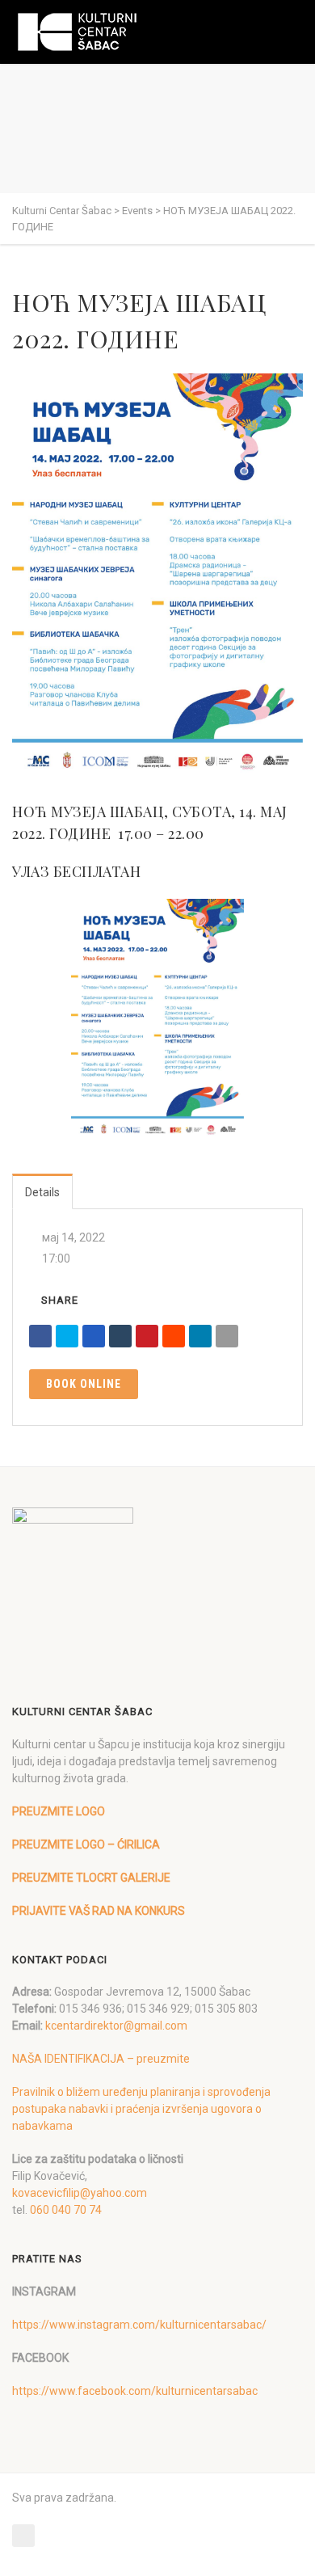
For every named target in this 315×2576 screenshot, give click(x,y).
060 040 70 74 (66, 2210)
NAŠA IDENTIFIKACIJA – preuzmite (101, 2059)
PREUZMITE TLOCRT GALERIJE (91, 1878)
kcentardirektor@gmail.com (116, 2026)
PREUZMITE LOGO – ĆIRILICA (86, 1845)
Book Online (84, 1384)
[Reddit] (174, 1336)
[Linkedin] (200, 1336)
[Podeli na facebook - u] (40, 1336)
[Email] (227, 1336)
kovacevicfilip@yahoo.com (80, 2193)
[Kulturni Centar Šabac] (77, 32)
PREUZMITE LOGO (59, 1811)
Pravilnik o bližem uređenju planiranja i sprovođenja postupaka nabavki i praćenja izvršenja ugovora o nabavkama (141, 2109)
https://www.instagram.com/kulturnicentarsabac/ (139, 2325)
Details (42, 1192)
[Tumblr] (120, 1336)
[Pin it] (147, 1336)
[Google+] (94, 1336)
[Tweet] (67, 1336)
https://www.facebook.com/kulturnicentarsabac (135, 2391)
